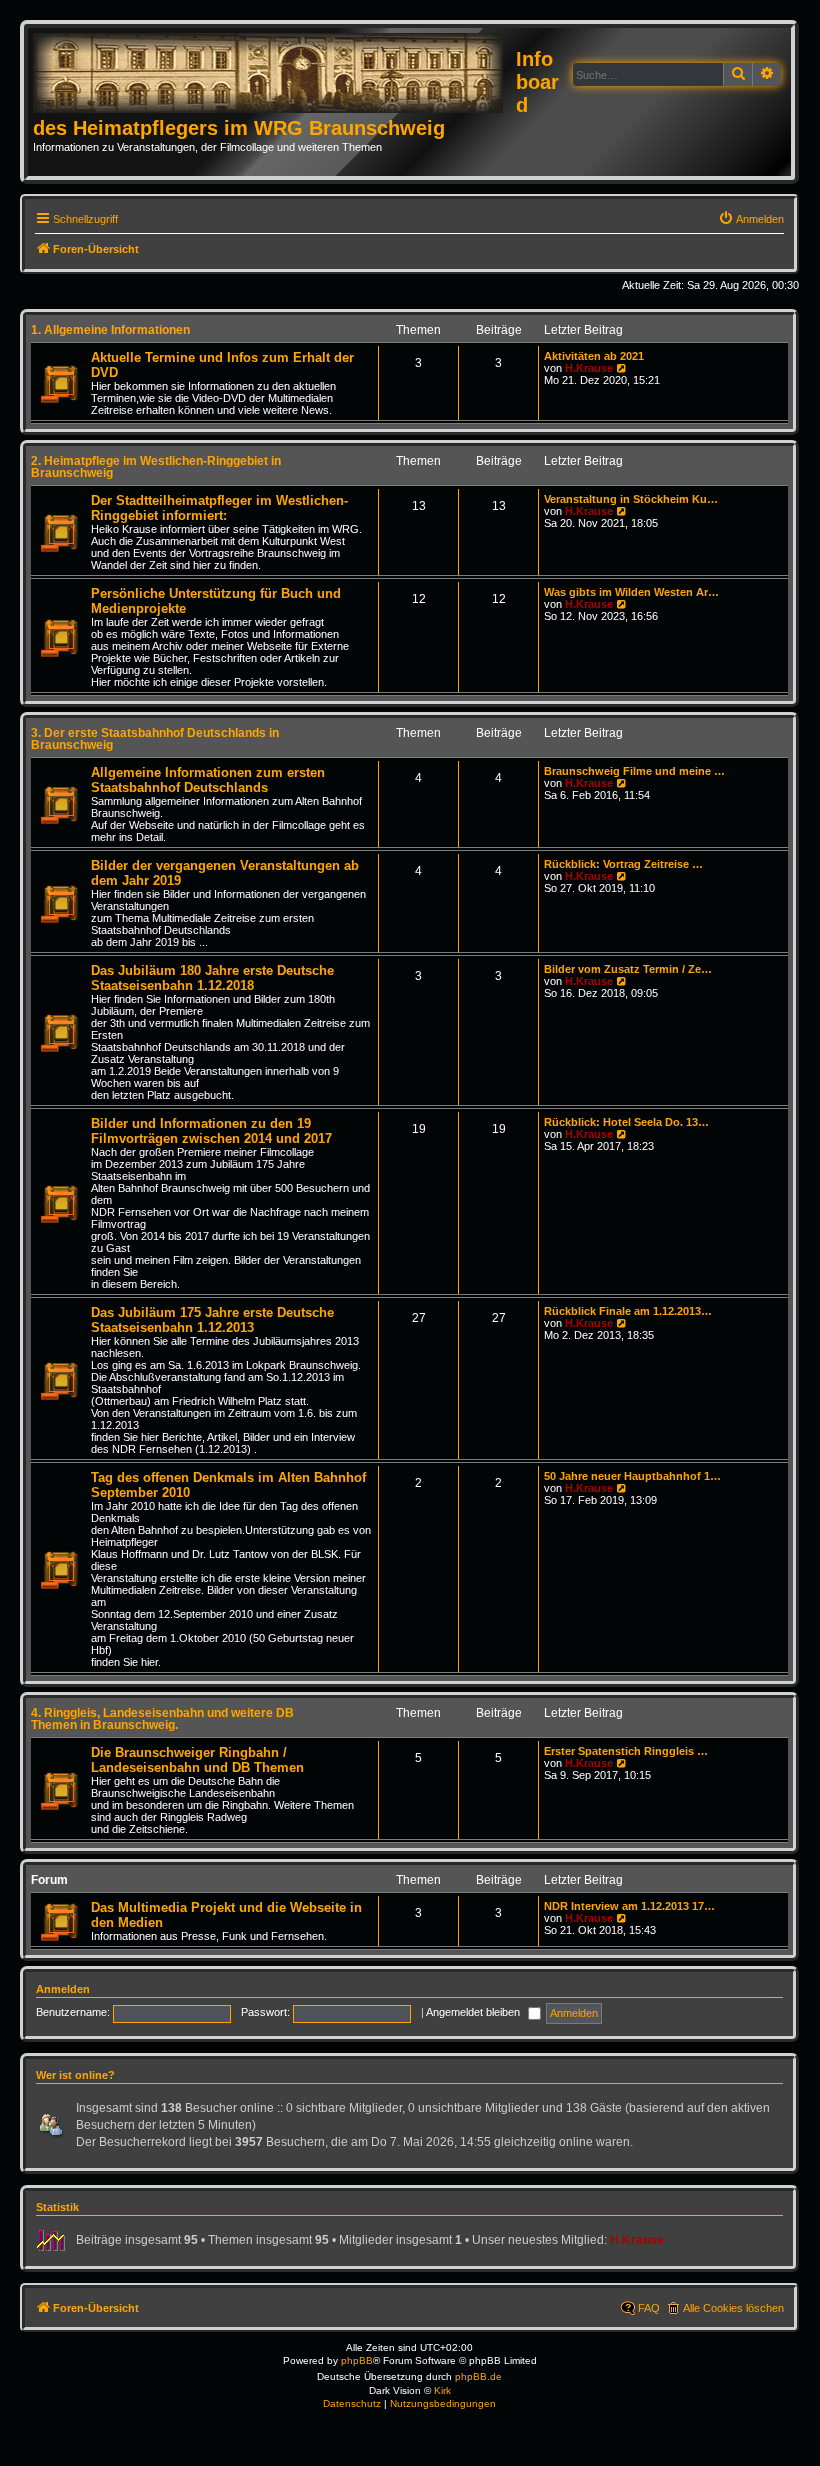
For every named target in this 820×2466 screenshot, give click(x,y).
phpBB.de (478, 2376)
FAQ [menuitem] (649, 2308)
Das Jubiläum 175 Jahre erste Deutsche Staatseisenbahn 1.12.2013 (212, 1320)
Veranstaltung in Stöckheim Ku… (631, 499)
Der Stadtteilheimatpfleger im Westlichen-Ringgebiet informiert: (219, 508)
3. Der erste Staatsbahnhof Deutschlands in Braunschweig (155, 739)
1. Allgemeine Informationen (110, 330)
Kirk (442, 2390)
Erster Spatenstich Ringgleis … (626, 1751)
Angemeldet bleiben (474, 2012)
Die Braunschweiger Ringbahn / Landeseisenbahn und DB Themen (197, 1760)
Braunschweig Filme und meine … (634, 771)
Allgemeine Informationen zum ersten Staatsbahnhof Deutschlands (208, 780)
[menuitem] (751, 219)
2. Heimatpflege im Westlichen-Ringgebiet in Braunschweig (156, 467)
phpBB (357, 2360)
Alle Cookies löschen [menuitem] (733, 2308)
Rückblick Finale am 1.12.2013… (628, 1311)
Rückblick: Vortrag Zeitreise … (623, 864)
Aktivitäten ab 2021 (594, 356)
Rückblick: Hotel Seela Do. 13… (626, 1122)
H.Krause (589, 368)
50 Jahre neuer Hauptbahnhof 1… (632, 1476)
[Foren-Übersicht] (274, 74)
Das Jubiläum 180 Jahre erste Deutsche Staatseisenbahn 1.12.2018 (212, 978)
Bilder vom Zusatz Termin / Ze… (628, 969)
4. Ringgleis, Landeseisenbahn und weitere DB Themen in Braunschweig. (162, 1719)
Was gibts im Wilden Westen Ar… (631, 592)
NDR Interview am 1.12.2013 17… (629, 1906)
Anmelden (63, 1989)
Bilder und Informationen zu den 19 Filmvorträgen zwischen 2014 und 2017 (211, 1131)
